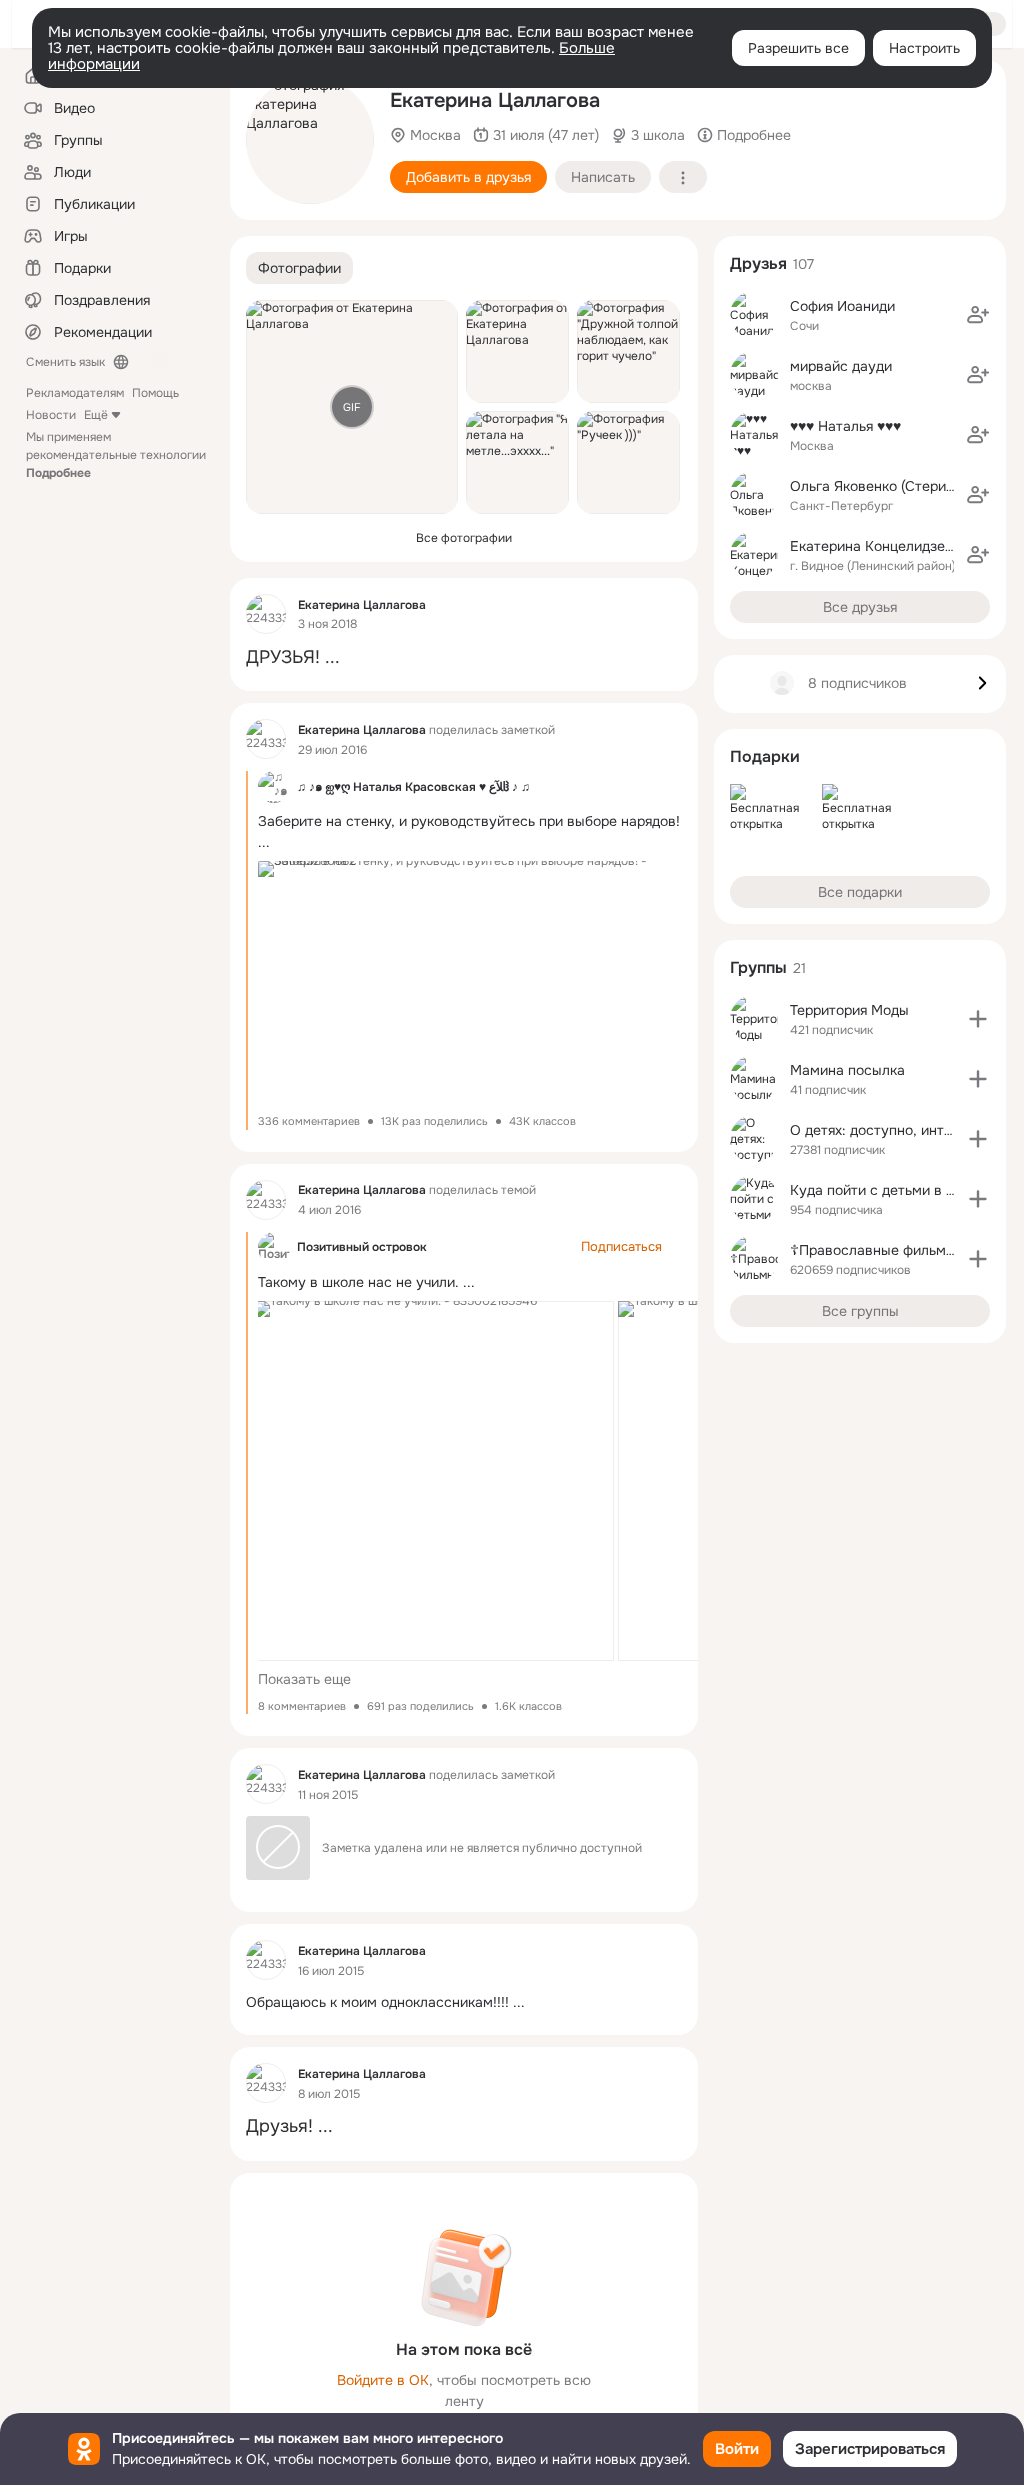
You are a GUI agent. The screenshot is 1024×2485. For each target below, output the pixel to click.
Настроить (924, 48)
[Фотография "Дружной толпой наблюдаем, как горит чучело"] (628, 351)
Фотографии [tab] (299, 268)
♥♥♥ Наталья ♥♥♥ (845, 426)
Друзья (758, 263)
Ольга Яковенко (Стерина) (878, 486)
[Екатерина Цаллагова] (266, 614)
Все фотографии (464, 538)
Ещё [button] (96, 415)
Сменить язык (65, 362)
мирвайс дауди (841, 366)
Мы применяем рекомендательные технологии (116, 455)
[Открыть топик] (464, 657)
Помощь (155, 393)
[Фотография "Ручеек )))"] (628, 462)
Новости (51, 415)
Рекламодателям (75, 393)
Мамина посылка (847, 1070)
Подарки (765, 756)
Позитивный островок (362, 1247)
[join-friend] (978, 315)
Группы (758, 967)
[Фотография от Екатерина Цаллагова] (310, 140)
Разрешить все (798, 48)
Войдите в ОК (383, 2380)
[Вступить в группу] (978, 1019)
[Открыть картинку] (434, 1481)
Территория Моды (849, 1010)
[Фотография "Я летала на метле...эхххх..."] (517, 462)
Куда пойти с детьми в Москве (893, 1190)
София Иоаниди (842, 306)
